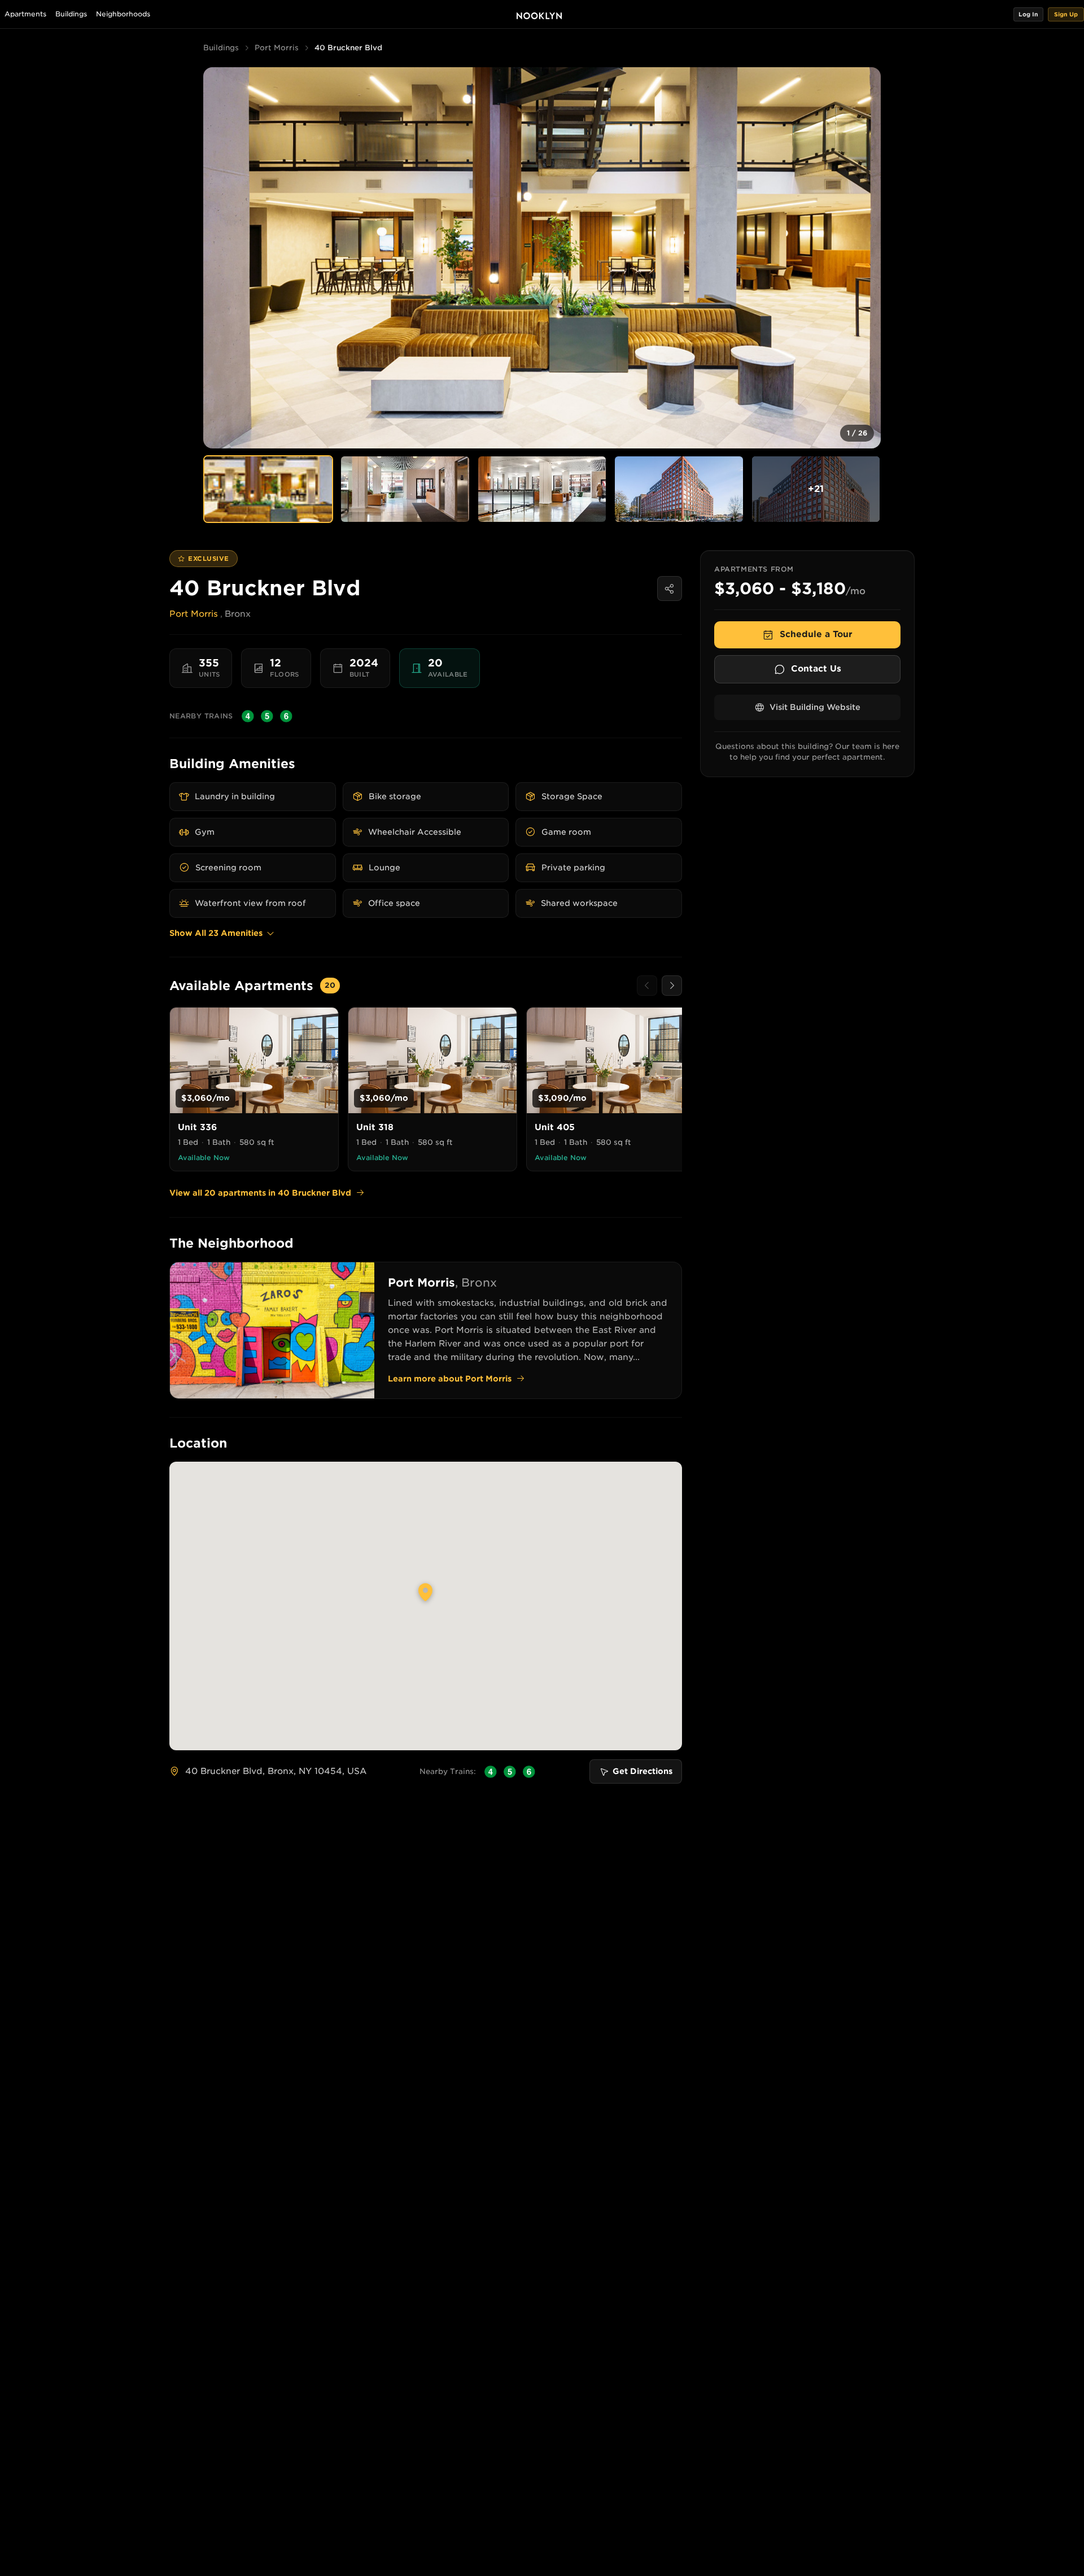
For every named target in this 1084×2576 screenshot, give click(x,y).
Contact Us (816, 669)
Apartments (25, 14)
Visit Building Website (815, 707)
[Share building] (670, 589)
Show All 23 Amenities (216, 933)
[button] (1028, 14)
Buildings (71, 14)
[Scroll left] (647, 986)
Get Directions (642, 1771)
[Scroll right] (672, 986)
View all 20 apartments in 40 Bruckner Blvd (260, 1193)
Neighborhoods (123, 14)
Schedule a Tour (816, 634)
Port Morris (277, 48)
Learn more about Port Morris (450, 1379)
